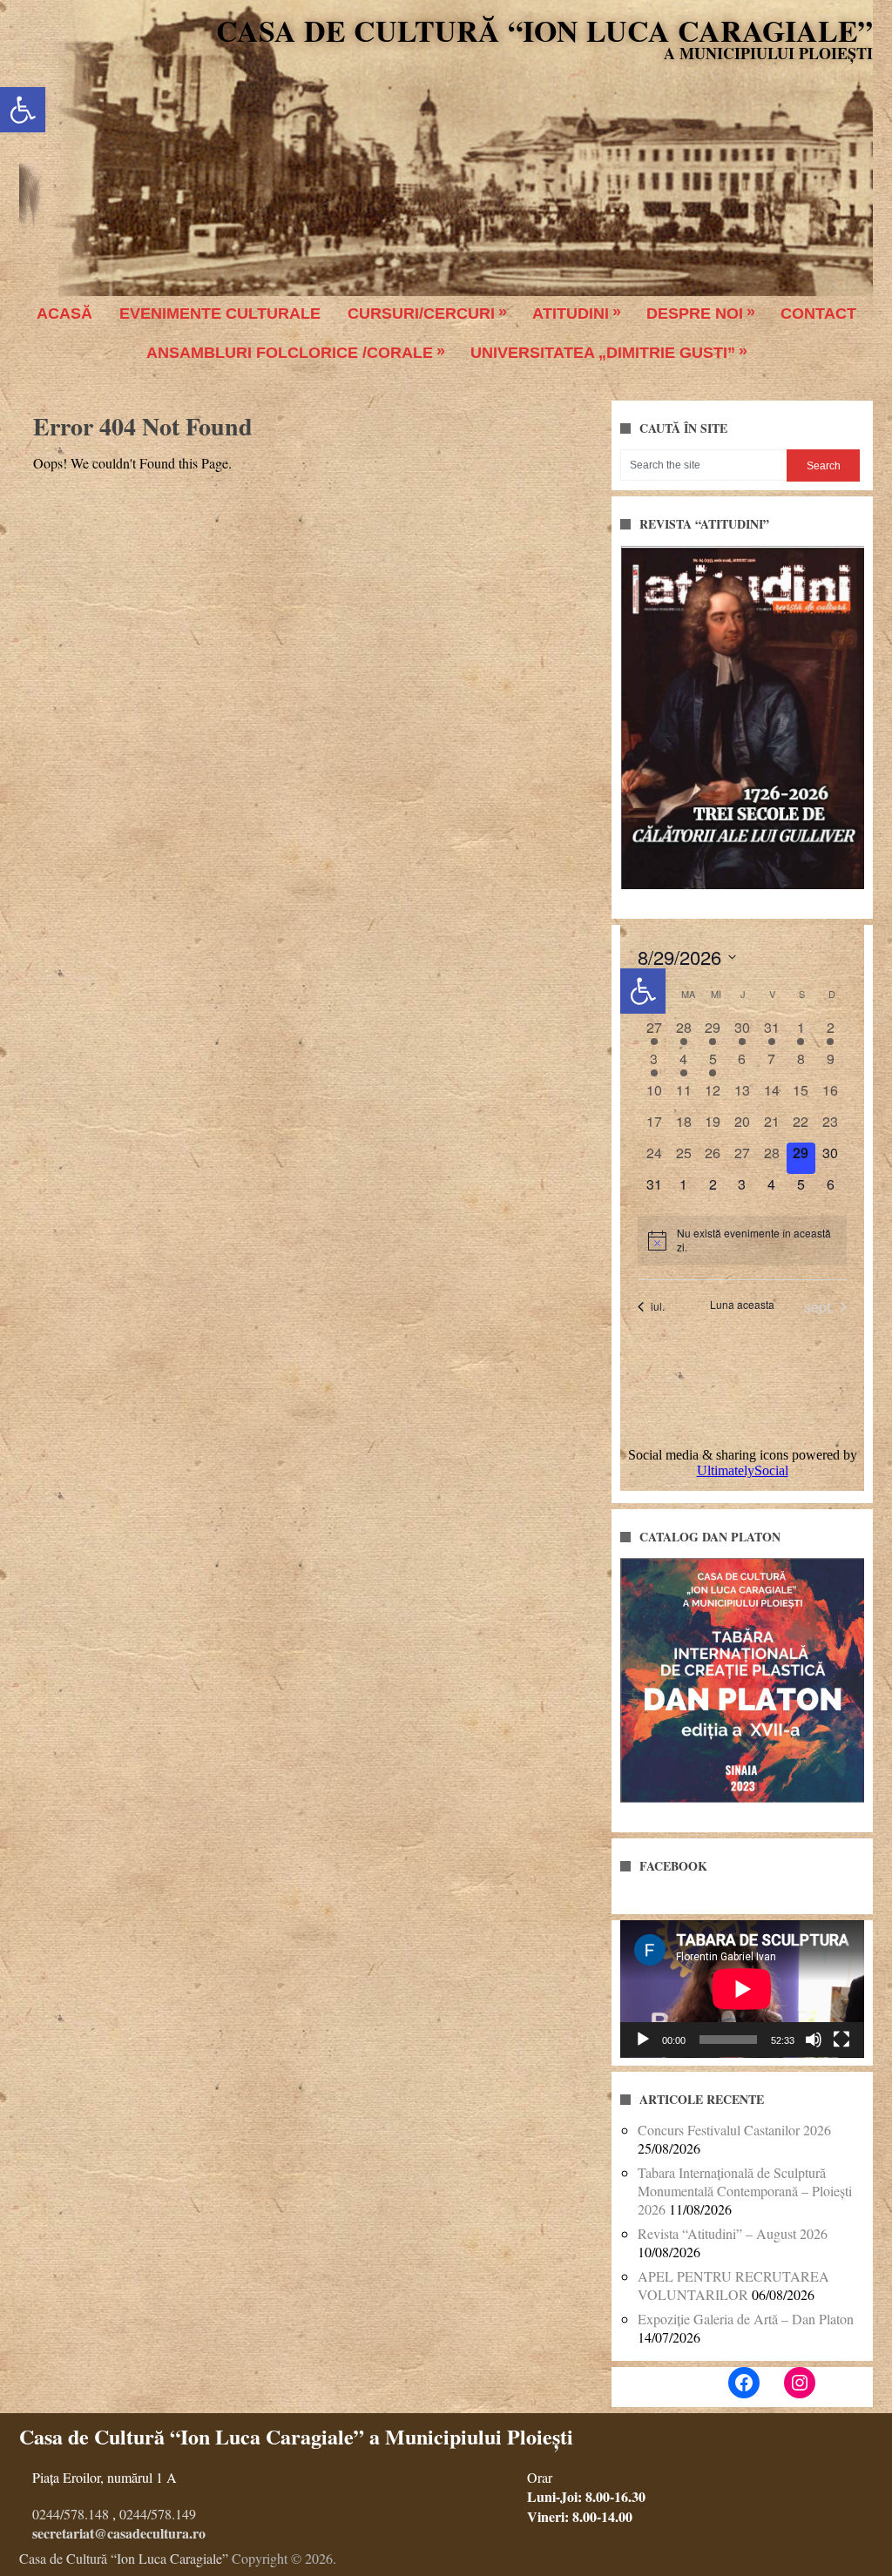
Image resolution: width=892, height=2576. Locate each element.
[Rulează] (643, 2040)
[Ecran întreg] (841, 2040)
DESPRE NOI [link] (695, 314)
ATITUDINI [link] (571, 314)
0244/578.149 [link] (158, 2514)
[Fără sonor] (814, 2040)
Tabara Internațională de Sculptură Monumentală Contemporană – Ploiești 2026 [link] (745, 2191)
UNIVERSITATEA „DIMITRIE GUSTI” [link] (603, 353)
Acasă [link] (64, 314)
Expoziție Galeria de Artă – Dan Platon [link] (746, 2319)
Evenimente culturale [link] (220, 314)
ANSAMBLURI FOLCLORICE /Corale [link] (290, 353)
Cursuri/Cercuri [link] (421, 314)
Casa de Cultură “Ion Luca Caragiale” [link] (544, 30)
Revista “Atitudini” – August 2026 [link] (733, 2233)
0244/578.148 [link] (71, 2514)
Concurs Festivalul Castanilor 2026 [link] (734, 2130)
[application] (742, 1989)
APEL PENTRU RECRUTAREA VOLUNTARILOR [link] (733, 2285)
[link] (23, 110)
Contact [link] (818, 314)
